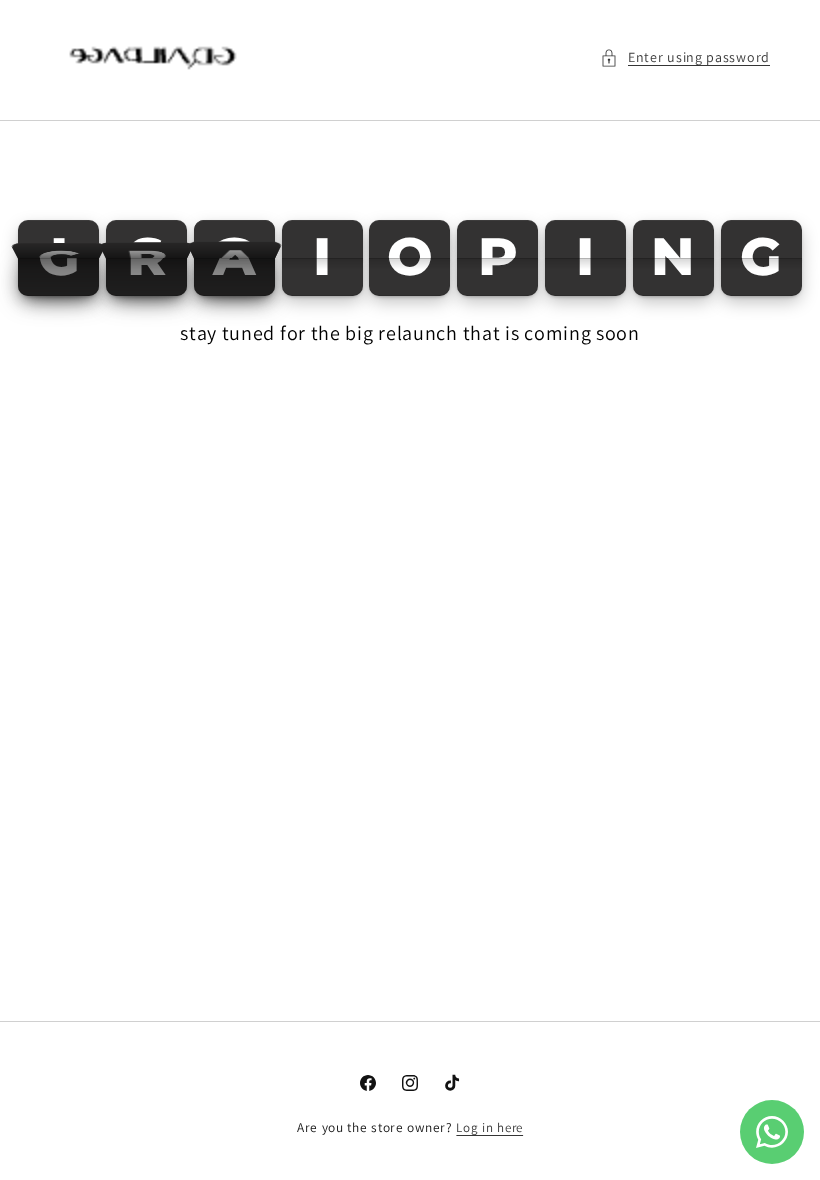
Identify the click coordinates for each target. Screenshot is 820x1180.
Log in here (489, 1127)
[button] (685, 57)
